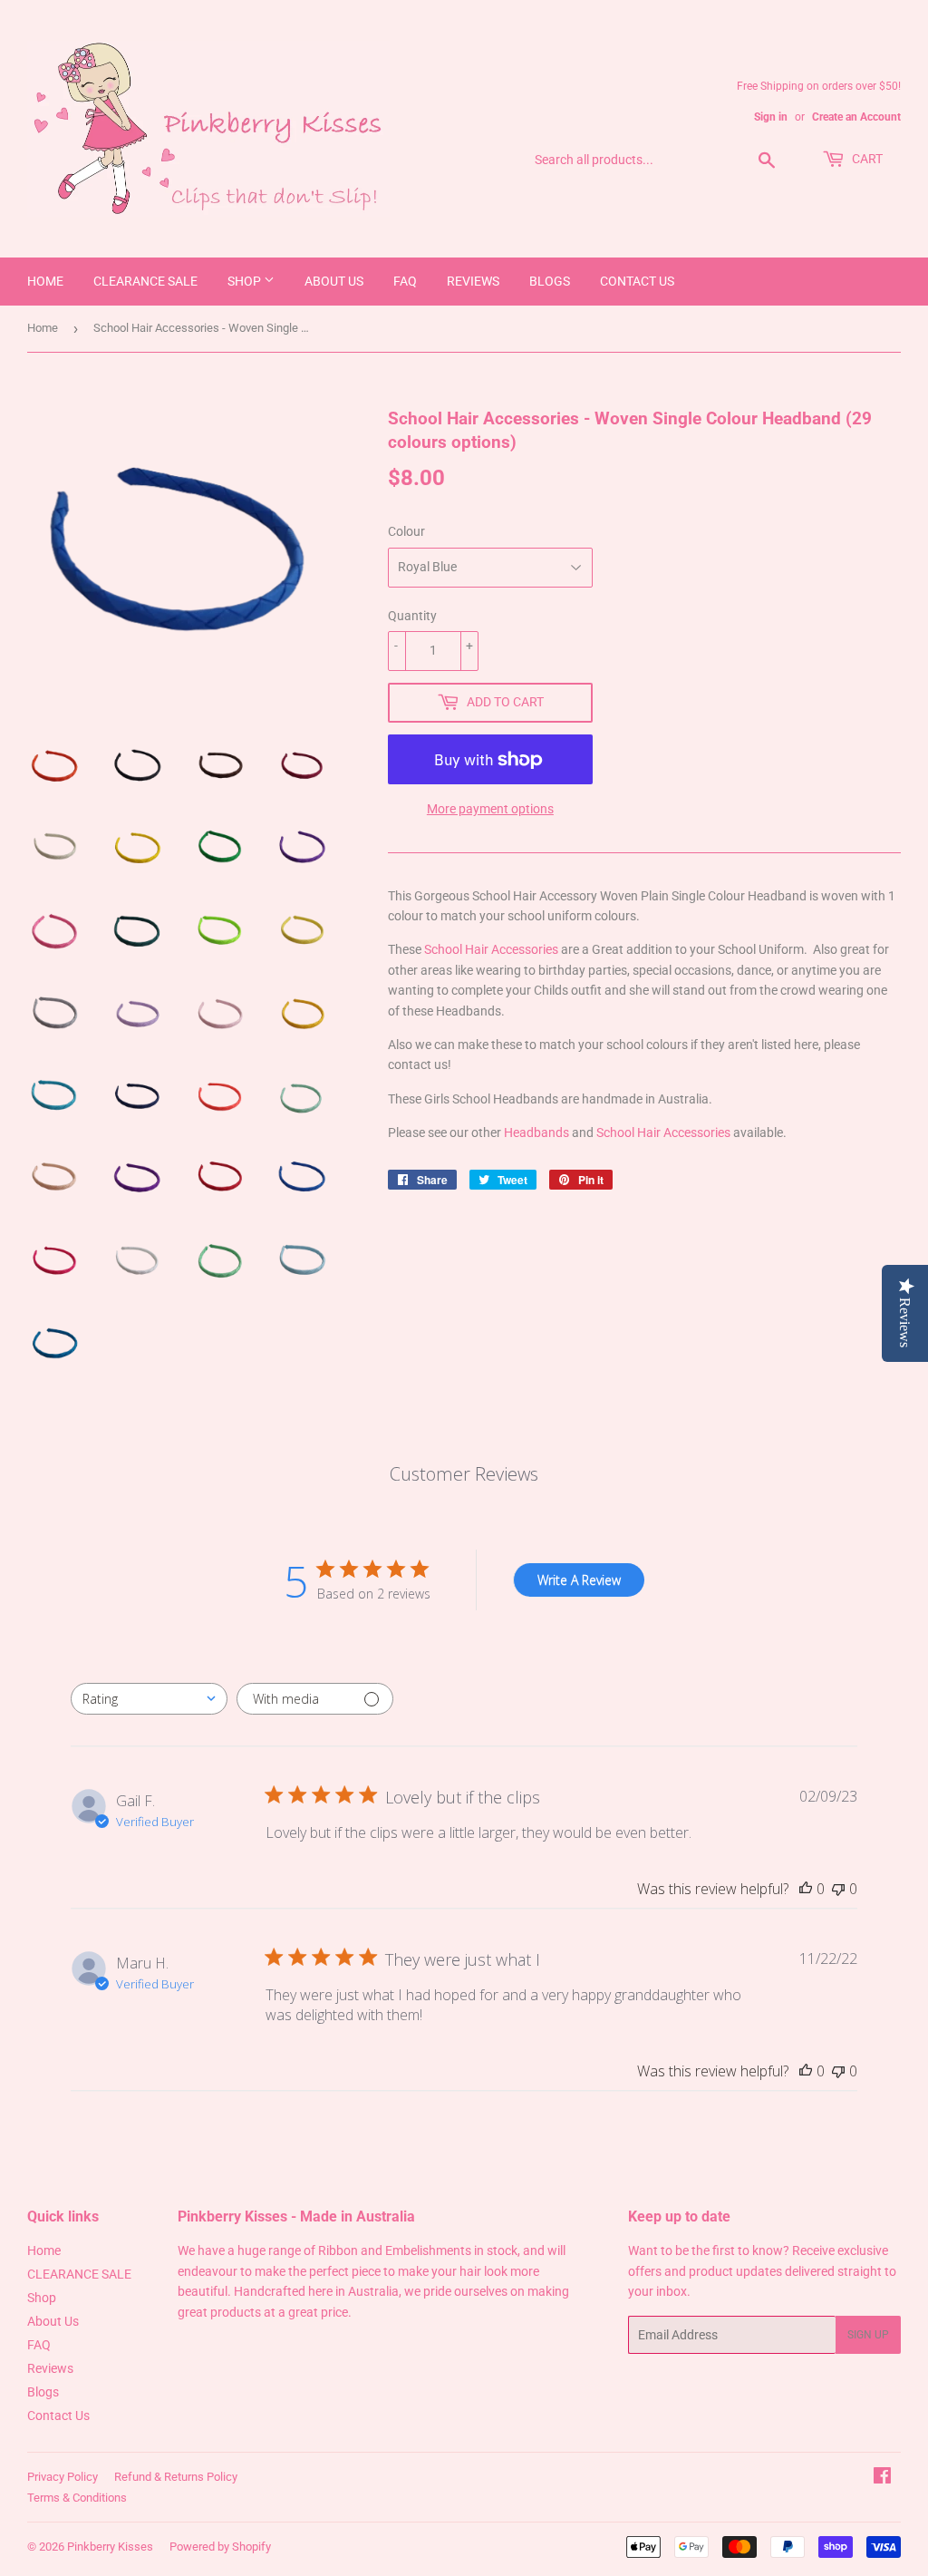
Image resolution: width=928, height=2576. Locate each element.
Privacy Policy (63, 2477)
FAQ (405, 281)
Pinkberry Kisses (110, 2547)
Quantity (412, 616)
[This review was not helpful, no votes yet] (838, 1889)
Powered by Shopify (220, 2547)
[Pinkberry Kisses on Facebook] (882, 2478)
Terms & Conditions (77, 2498)
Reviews (473, 281)
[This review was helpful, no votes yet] (806, 1889)
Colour (406, 531)
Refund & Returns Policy (176, 2477)
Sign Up (868, 2335)
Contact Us (637, 281)
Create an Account (856, 117)
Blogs (550, 281)
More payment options (490, 809)
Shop (246, 281)
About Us (334, 281)
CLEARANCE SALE (145, 281)
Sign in (771, 117)
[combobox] (149, 1699)
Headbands (538, 1132)
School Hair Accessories (491, 949)
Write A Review (579, 1580)
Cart (866, 159)
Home (45, 281)
